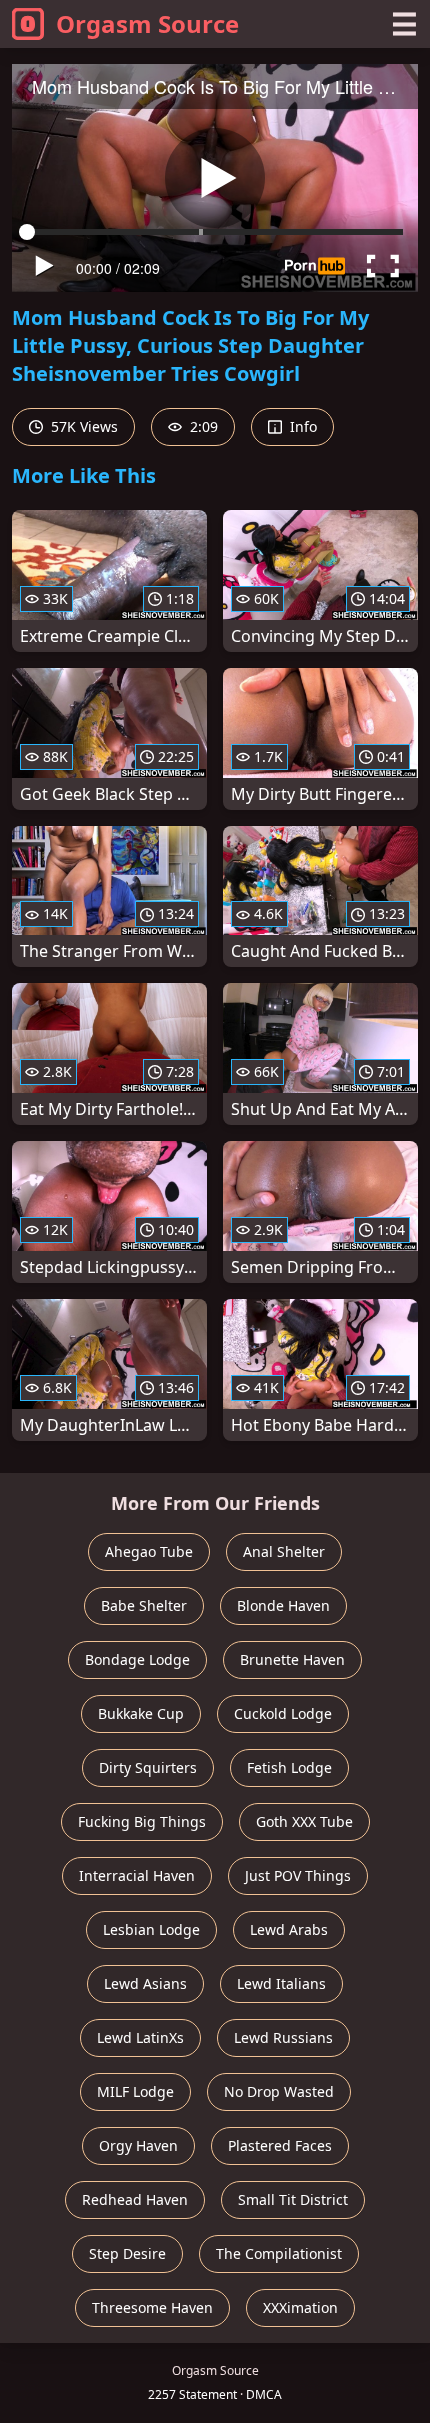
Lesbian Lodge (151, 1929)
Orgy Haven (138, 2145)
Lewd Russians (283, 2037)
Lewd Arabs (289, 1929)
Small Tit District (293, 2199)
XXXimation (300, 2307)
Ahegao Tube (149, 1551)
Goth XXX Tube (304, 1821)
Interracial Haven (137, 1875)
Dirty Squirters (148, 1767)
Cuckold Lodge (283, 1713)
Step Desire (127, 2253)
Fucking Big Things (142, 1821)
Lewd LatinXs (140, 2037)
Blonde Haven (283, 1605)
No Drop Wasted (279, 2091)
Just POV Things (298, 1875)
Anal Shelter (284, 1551)
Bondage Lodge (137, 1659)
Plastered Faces (280, 2145)
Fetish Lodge (289, 1767)
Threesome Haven (152, 2307)
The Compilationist (279, 2253)
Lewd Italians (281, 1983)
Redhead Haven (135, 2199)
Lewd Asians (145, 1983)
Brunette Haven (292, 1659)
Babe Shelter (144, 1605)
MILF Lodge (135, 2091)
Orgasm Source (147, 23)
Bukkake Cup (141, 1713)
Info (301, 426)
